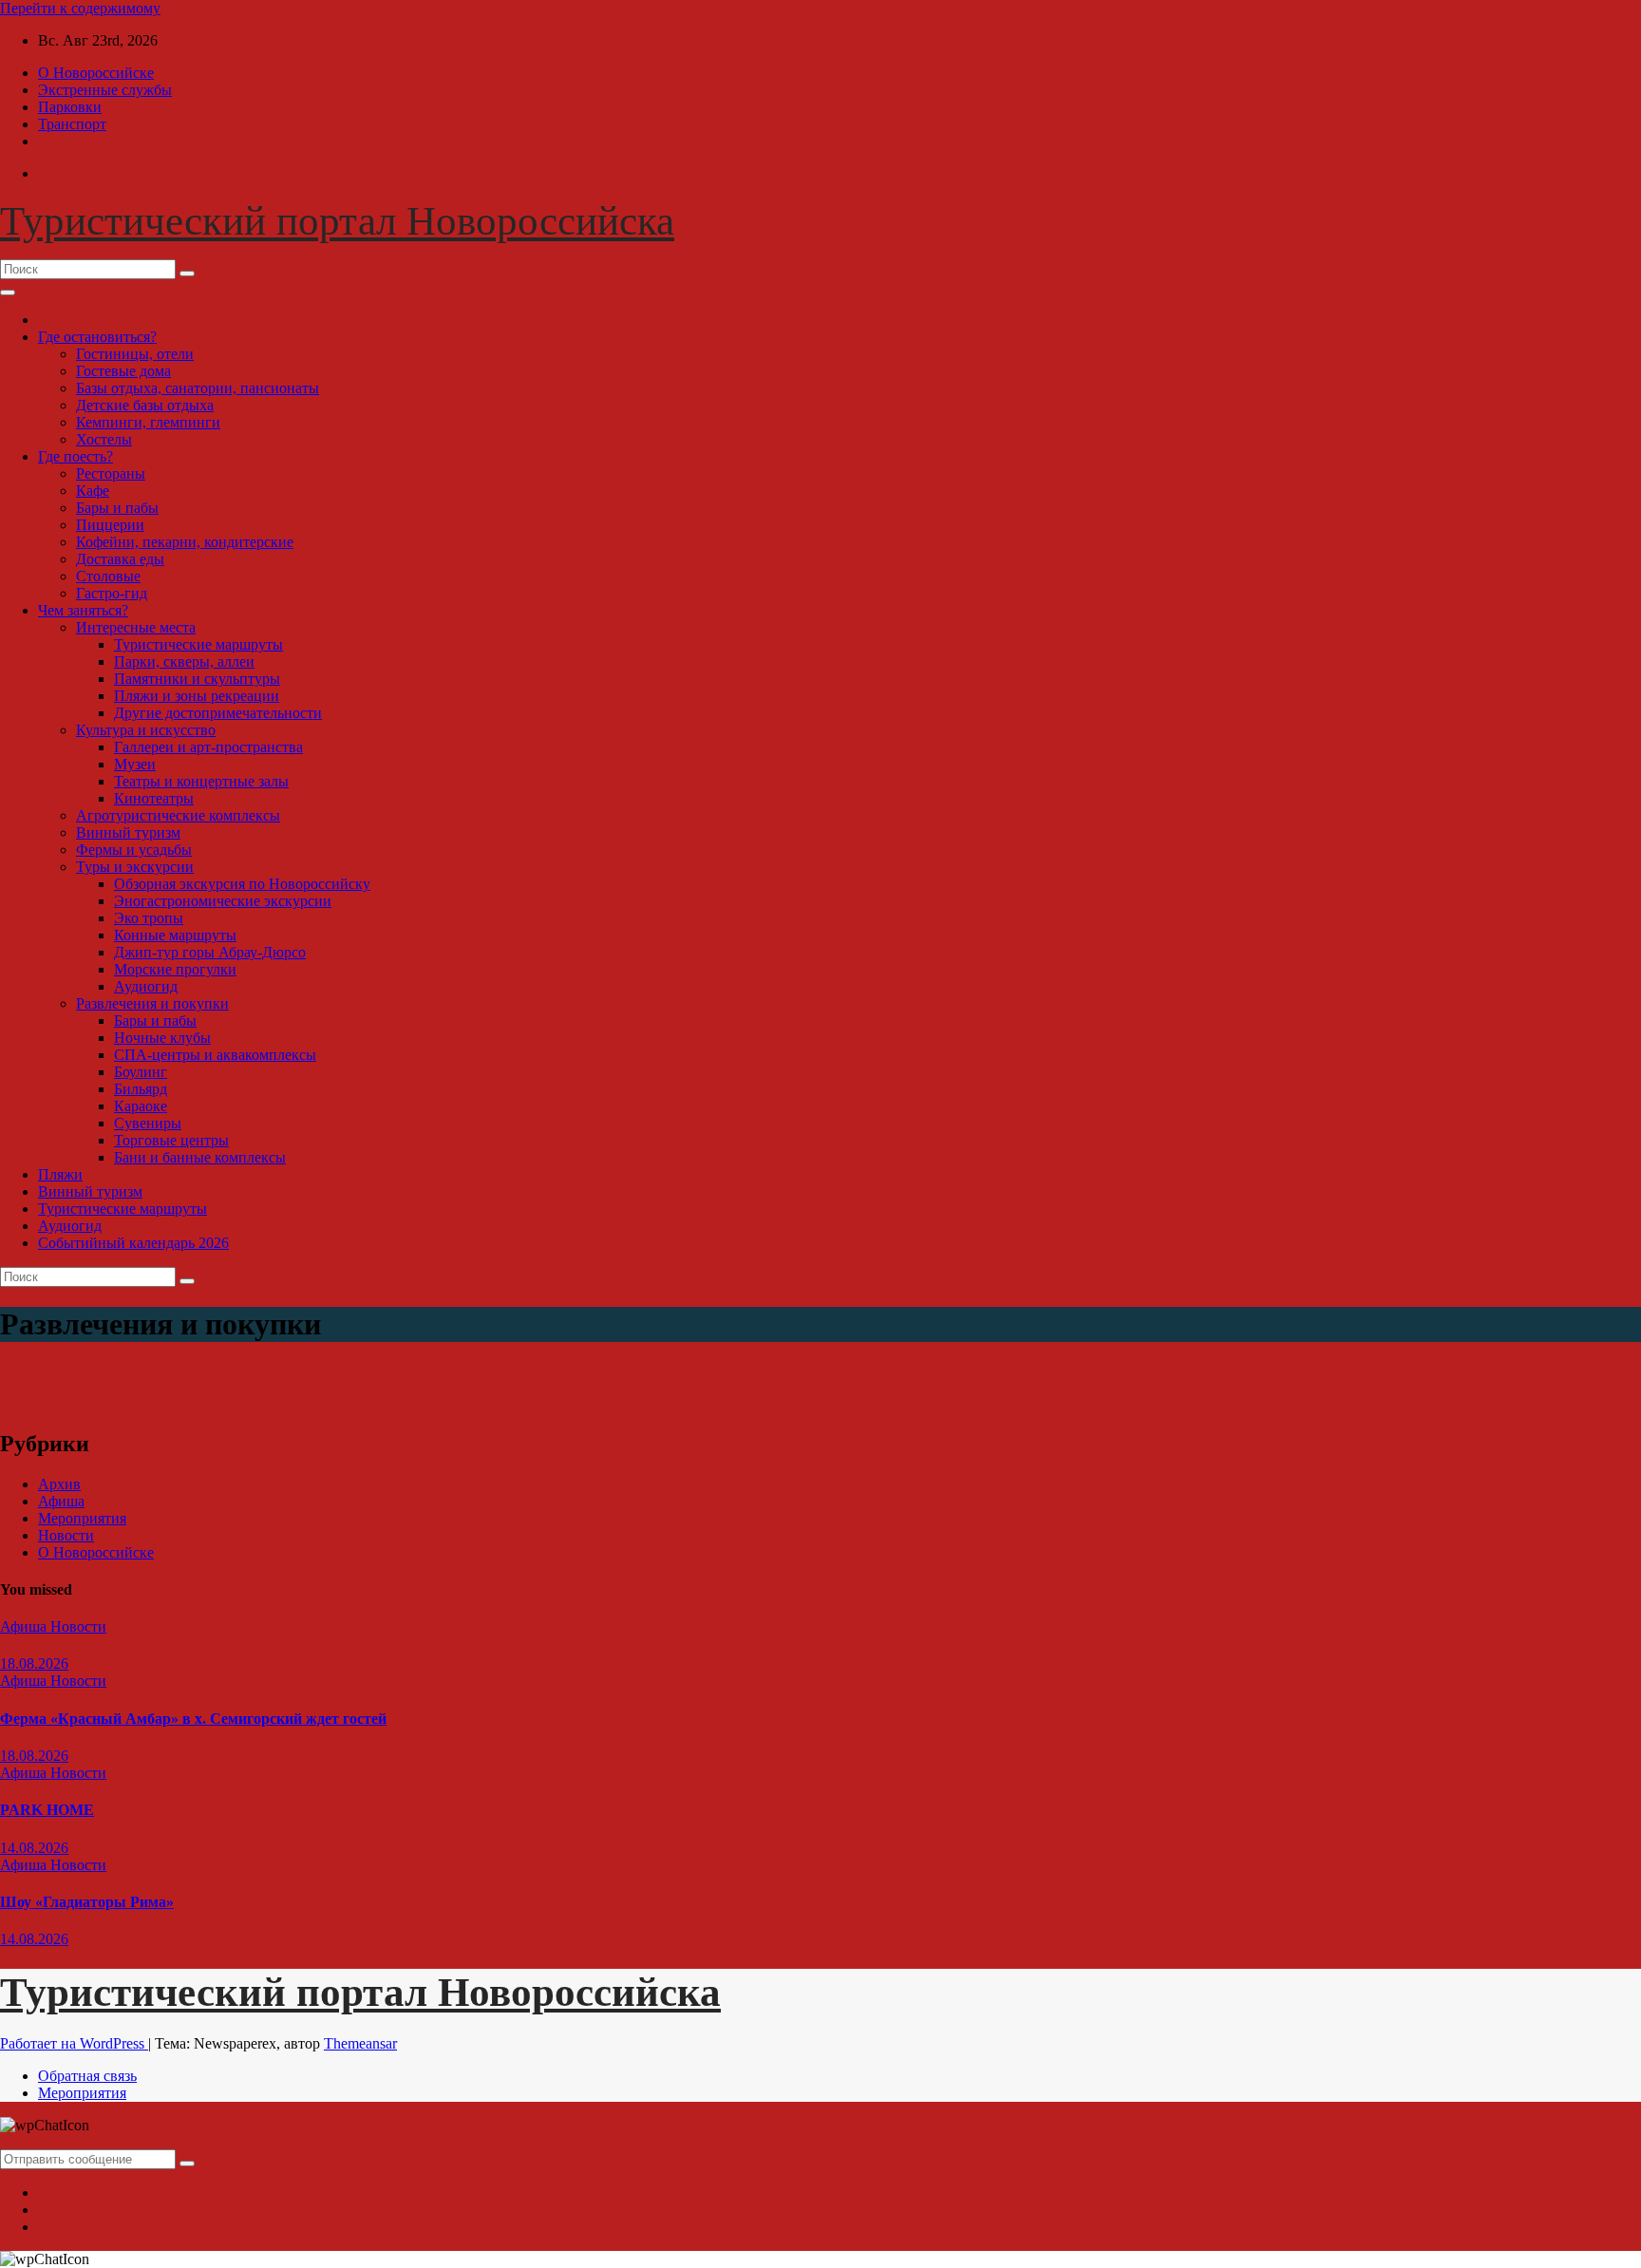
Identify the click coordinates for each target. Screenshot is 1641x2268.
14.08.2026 (34, 1848)
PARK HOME (47, 1810)
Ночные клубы (162, 1038)
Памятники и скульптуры (197, 679)
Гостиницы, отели (135, 354)
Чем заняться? (83, 610)
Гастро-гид (112, 593)
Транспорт (72, 124)
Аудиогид (146, 986)
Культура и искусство (146, 730)
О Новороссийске (96, 73)
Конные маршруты (175, 935)
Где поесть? (75, 456)
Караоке (141, 1106)
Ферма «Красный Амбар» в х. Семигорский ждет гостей (193, 1719)
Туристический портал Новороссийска (337, 221)
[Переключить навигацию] (8, 293)
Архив (59, 1484)
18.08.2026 (34, 1663)
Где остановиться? (97, 337)
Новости (66, 1535)
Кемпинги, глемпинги (148, 422)
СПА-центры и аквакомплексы (215, 1055)
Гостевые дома (123, 371)
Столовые (108, 576)
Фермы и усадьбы (134, 850)
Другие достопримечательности (218, 713)
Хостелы (104, 439)
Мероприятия (82, 1518)
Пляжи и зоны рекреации (197, 696)
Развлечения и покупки (152, 1003)
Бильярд (141, 1089)
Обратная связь (87, 2076)
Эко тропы (149, 918)
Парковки (70, 107)
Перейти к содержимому (80, 8)
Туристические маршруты (198, 644)
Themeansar (360, 2043)
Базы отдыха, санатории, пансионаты (198, 388)
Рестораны (111, 473)
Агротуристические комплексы (178, 815)
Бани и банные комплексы (200, 1157)
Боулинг (141, 1072)
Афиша (61, 1501)
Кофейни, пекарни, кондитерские (185, 542)
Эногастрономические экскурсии (223, 901)
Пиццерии (110, 525)
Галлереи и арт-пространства (208, 747)
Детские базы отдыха (145, 405)
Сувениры (148, 1123)
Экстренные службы (105, 90)
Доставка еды (120, 559)
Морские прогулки (175, 969)
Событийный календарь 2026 (133, 1243)
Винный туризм (128, 832)
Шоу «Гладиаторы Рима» (87, 1902)
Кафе (93, 491)
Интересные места (136, 627)
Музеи (135, 764)
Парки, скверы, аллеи (184, 661)
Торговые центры (171, 1140)
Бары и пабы (117, 508)
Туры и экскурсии (135, 867)
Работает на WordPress (74, 2043)
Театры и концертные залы (201, 781)
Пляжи (60, 1174)
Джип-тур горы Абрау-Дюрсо (210, 952)
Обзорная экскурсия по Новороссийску (242, 884)
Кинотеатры (154, 798)
